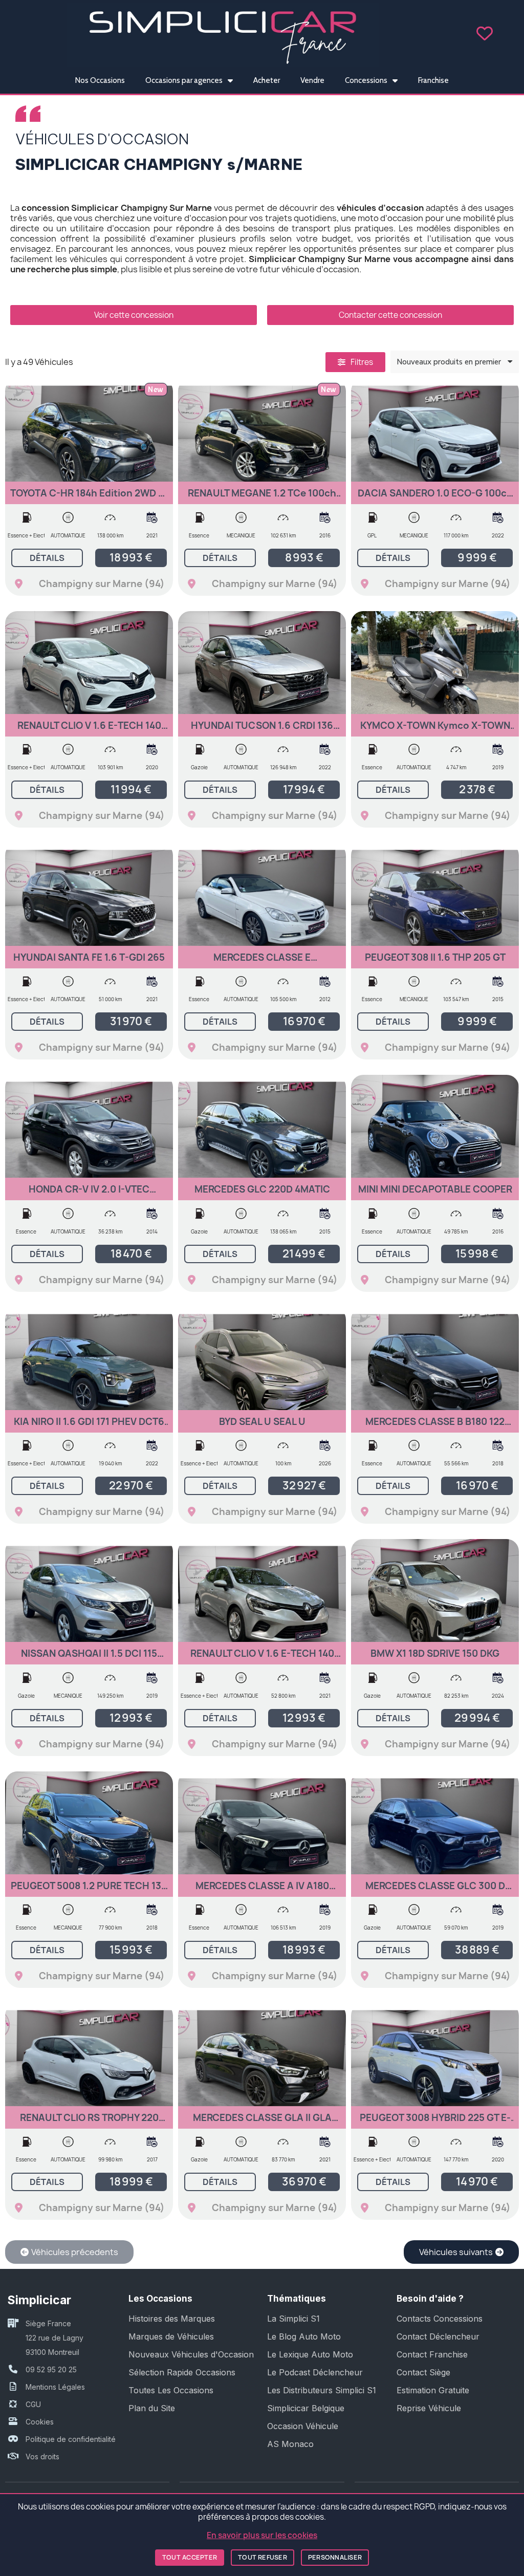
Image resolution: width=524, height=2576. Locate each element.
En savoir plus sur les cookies (262, 2535)
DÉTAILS (47, 558)
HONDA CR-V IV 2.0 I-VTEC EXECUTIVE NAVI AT (89, 1194)
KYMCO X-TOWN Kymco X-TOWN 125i (435, 730)
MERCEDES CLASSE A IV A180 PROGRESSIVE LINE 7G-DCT (262, 1890)
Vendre (312, 80)
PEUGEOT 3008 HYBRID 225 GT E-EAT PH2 (435, 2122)
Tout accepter (190, 2557)
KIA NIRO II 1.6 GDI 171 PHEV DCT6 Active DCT (89, 1426)
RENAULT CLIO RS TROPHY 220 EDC (89, 2122)
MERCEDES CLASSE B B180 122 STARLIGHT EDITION (435, 1426)
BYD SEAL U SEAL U (262, 1422)
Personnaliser (335, 2557)
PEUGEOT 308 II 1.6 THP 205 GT (435, 957)
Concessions (366, 80)
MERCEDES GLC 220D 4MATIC (262, 1189)
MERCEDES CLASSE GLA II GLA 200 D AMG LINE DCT (262, 2122)
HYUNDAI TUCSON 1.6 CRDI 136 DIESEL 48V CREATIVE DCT (262, 730)
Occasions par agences (184, 80)
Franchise (433, 80)
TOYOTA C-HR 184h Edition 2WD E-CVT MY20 (89, 498)
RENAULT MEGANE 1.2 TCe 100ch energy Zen (262, 498)
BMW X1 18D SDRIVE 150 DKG (435, 1653)
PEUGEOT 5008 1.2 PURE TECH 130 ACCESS (89, 1890)
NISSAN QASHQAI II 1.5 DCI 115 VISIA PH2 (89, 1658)
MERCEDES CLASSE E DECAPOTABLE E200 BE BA (262, 962)
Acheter (267, 80)
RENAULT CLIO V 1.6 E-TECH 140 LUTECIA (262, 1658)
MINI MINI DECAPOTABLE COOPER (435, 1189)
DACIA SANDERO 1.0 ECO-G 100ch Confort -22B (435, 498)
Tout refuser (263, 2557)
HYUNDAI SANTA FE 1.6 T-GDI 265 (89, 957)
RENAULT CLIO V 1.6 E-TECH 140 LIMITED (89, 730)
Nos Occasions (100, 80)
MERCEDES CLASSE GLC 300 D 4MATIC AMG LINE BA (435, 1890)
